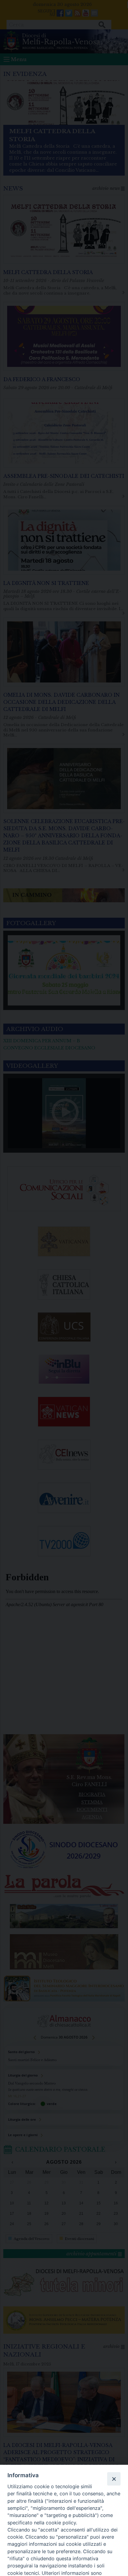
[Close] (114, 2479)
